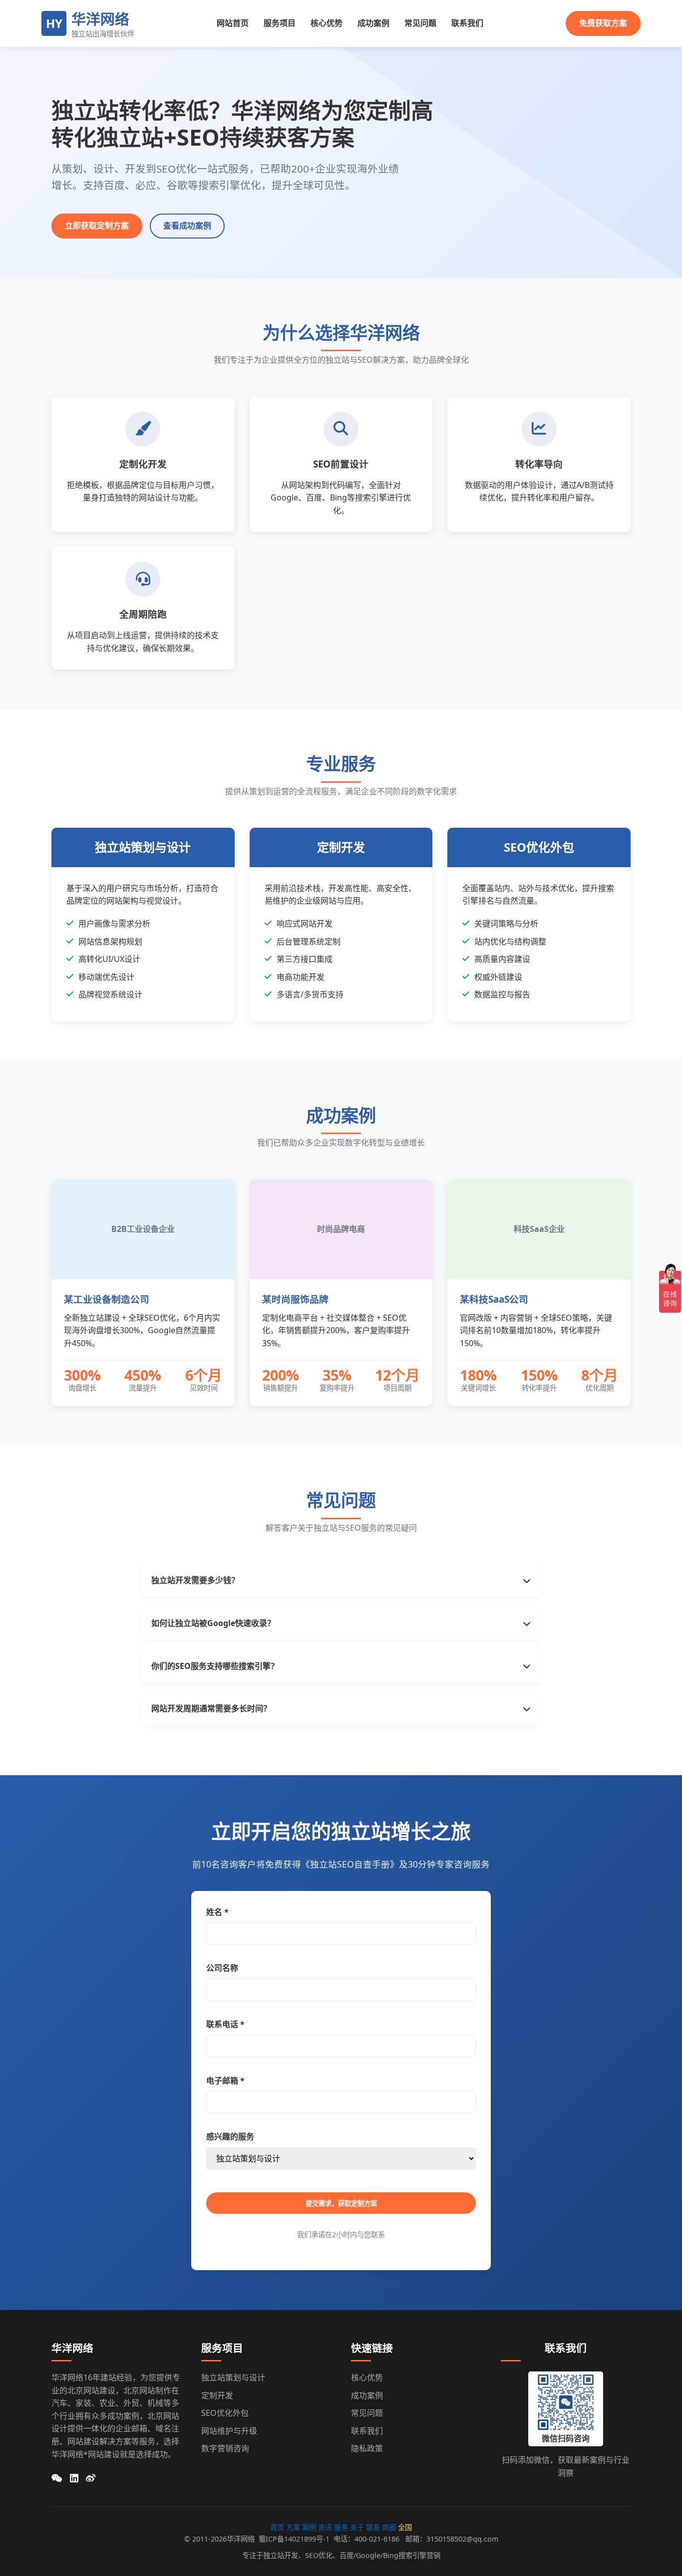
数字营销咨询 (225, 2448)
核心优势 (327, 23)
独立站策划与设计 (233, 2377)
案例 (309, 2527)
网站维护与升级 (229, 2431)
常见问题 (420, 23)
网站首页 (233, 23)
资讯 (325, 2527)
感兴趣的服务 (230, 2136)
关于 (357, 2527)
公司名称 (222, 1968)
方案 (293, 2527)
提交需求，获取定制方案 (341, 2204)
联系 (373, 2527)
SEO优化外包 (225, 2413)
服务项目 (280, 23)
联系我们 (467, 23)
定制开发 (217, 2395)
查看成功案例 (187, 226)
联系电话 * (225, 2024)
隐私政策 (367, 2448)
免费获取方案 (603, 23)
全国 (405, 2527)
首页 (278, 2527)
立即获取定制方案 (97, 226)
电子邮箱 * (225, 2081)
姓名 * (217, 1912)
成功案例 (373, 23)
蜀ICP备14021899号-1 (294, 2539)
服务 (341, 2527)
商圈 (389, 2527)
